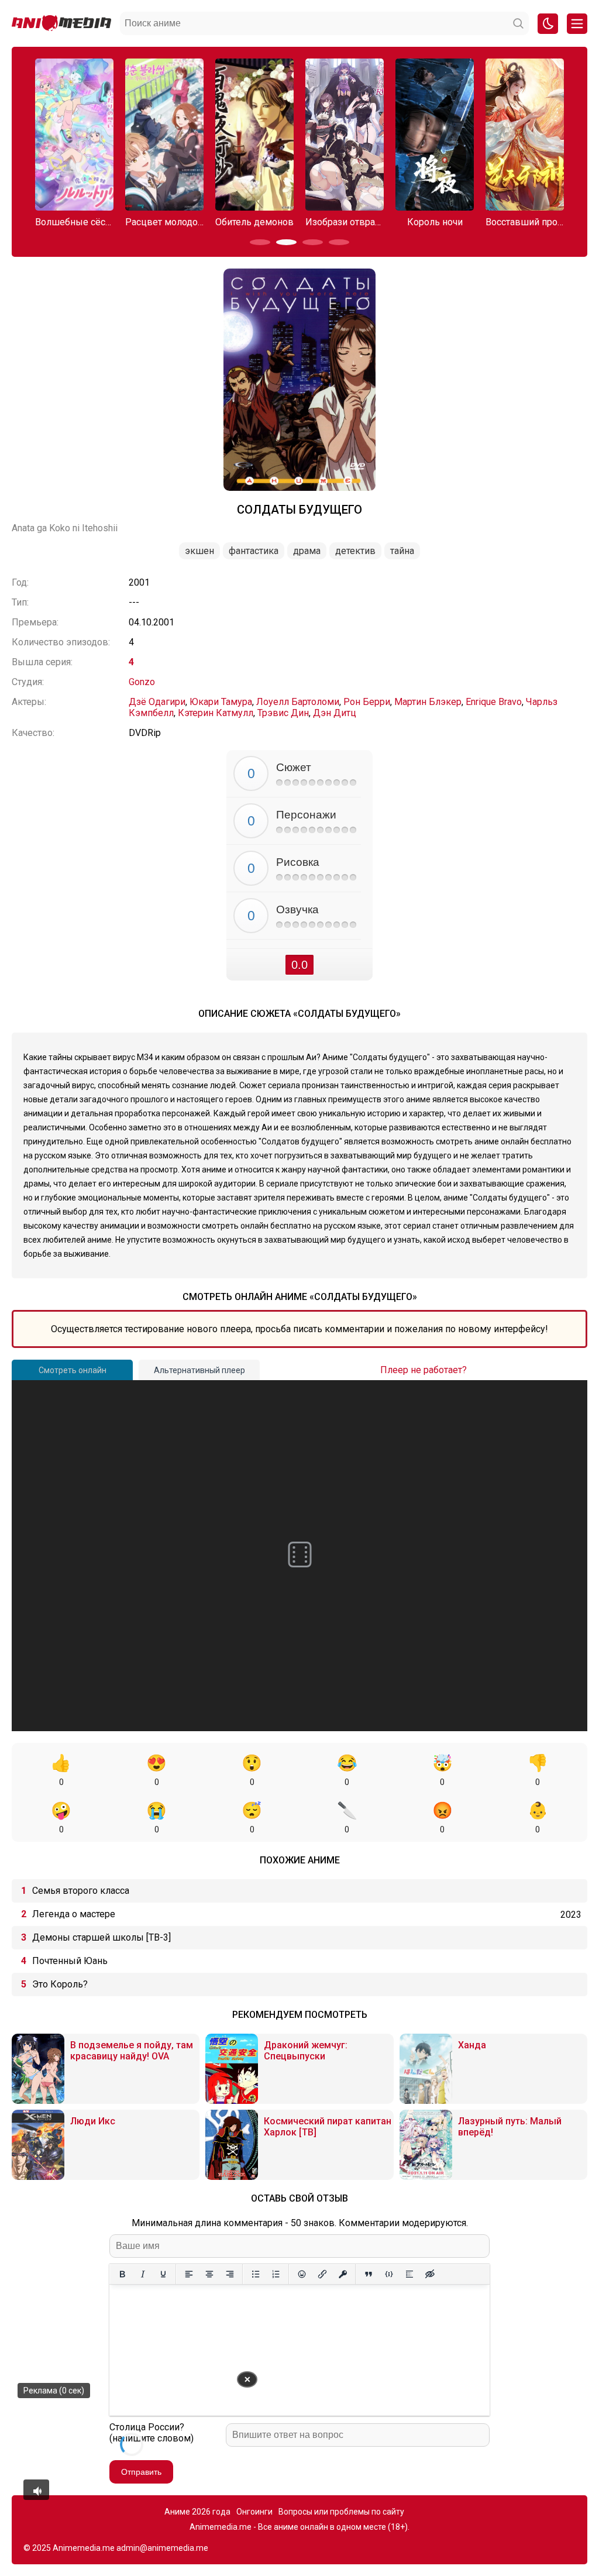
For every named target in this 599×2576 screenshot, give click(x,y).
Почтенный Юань (70, 1961)
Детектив (355, 551)
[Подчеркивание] (163, 2274)
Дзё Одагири (157, 702)
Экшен (199, 551)
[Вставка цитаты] (368, 2274)
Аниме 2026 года (197, 2512)
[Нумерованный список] (276, 2274)
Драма (307, 551)
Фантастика (254, 551)
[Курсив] (142, 2274)
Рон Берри (367, 702)
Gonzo (142, 682)
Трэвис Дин (283, 713)
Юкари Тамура (221, 702)
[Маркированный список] (255, 2274)
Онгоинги (254, 2512)
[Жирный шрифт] (122, 2274)
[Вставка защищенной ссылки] (342, 2274)
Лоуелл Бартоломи (298, 702)
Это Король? (60, 1984)
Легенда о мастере (74, 1914)
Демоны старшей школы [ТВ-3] (101, 1937)
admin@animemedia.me (162, 2548)
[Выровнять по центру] (209, 2274)
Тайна (402, 551)
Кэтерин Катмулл (216, 713)
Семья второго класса (81, 1891)
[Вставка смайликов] (302, 2274)
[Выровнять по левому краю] (189, 2274)
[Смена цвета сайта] (548, 24)
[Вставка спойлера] (409, 2274)
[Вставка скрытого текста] (430, 2274)
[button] (260, 242)
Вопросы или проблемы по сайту (341, 2512)
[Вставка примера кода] (389, 2274)
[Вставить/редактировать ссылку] (322, 2274)
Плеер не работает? (424, 1370)
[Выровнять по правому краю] (230, 2274)
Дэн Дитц (335, 713)
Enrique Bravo (494, 702)
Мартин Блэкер (428, 702)
